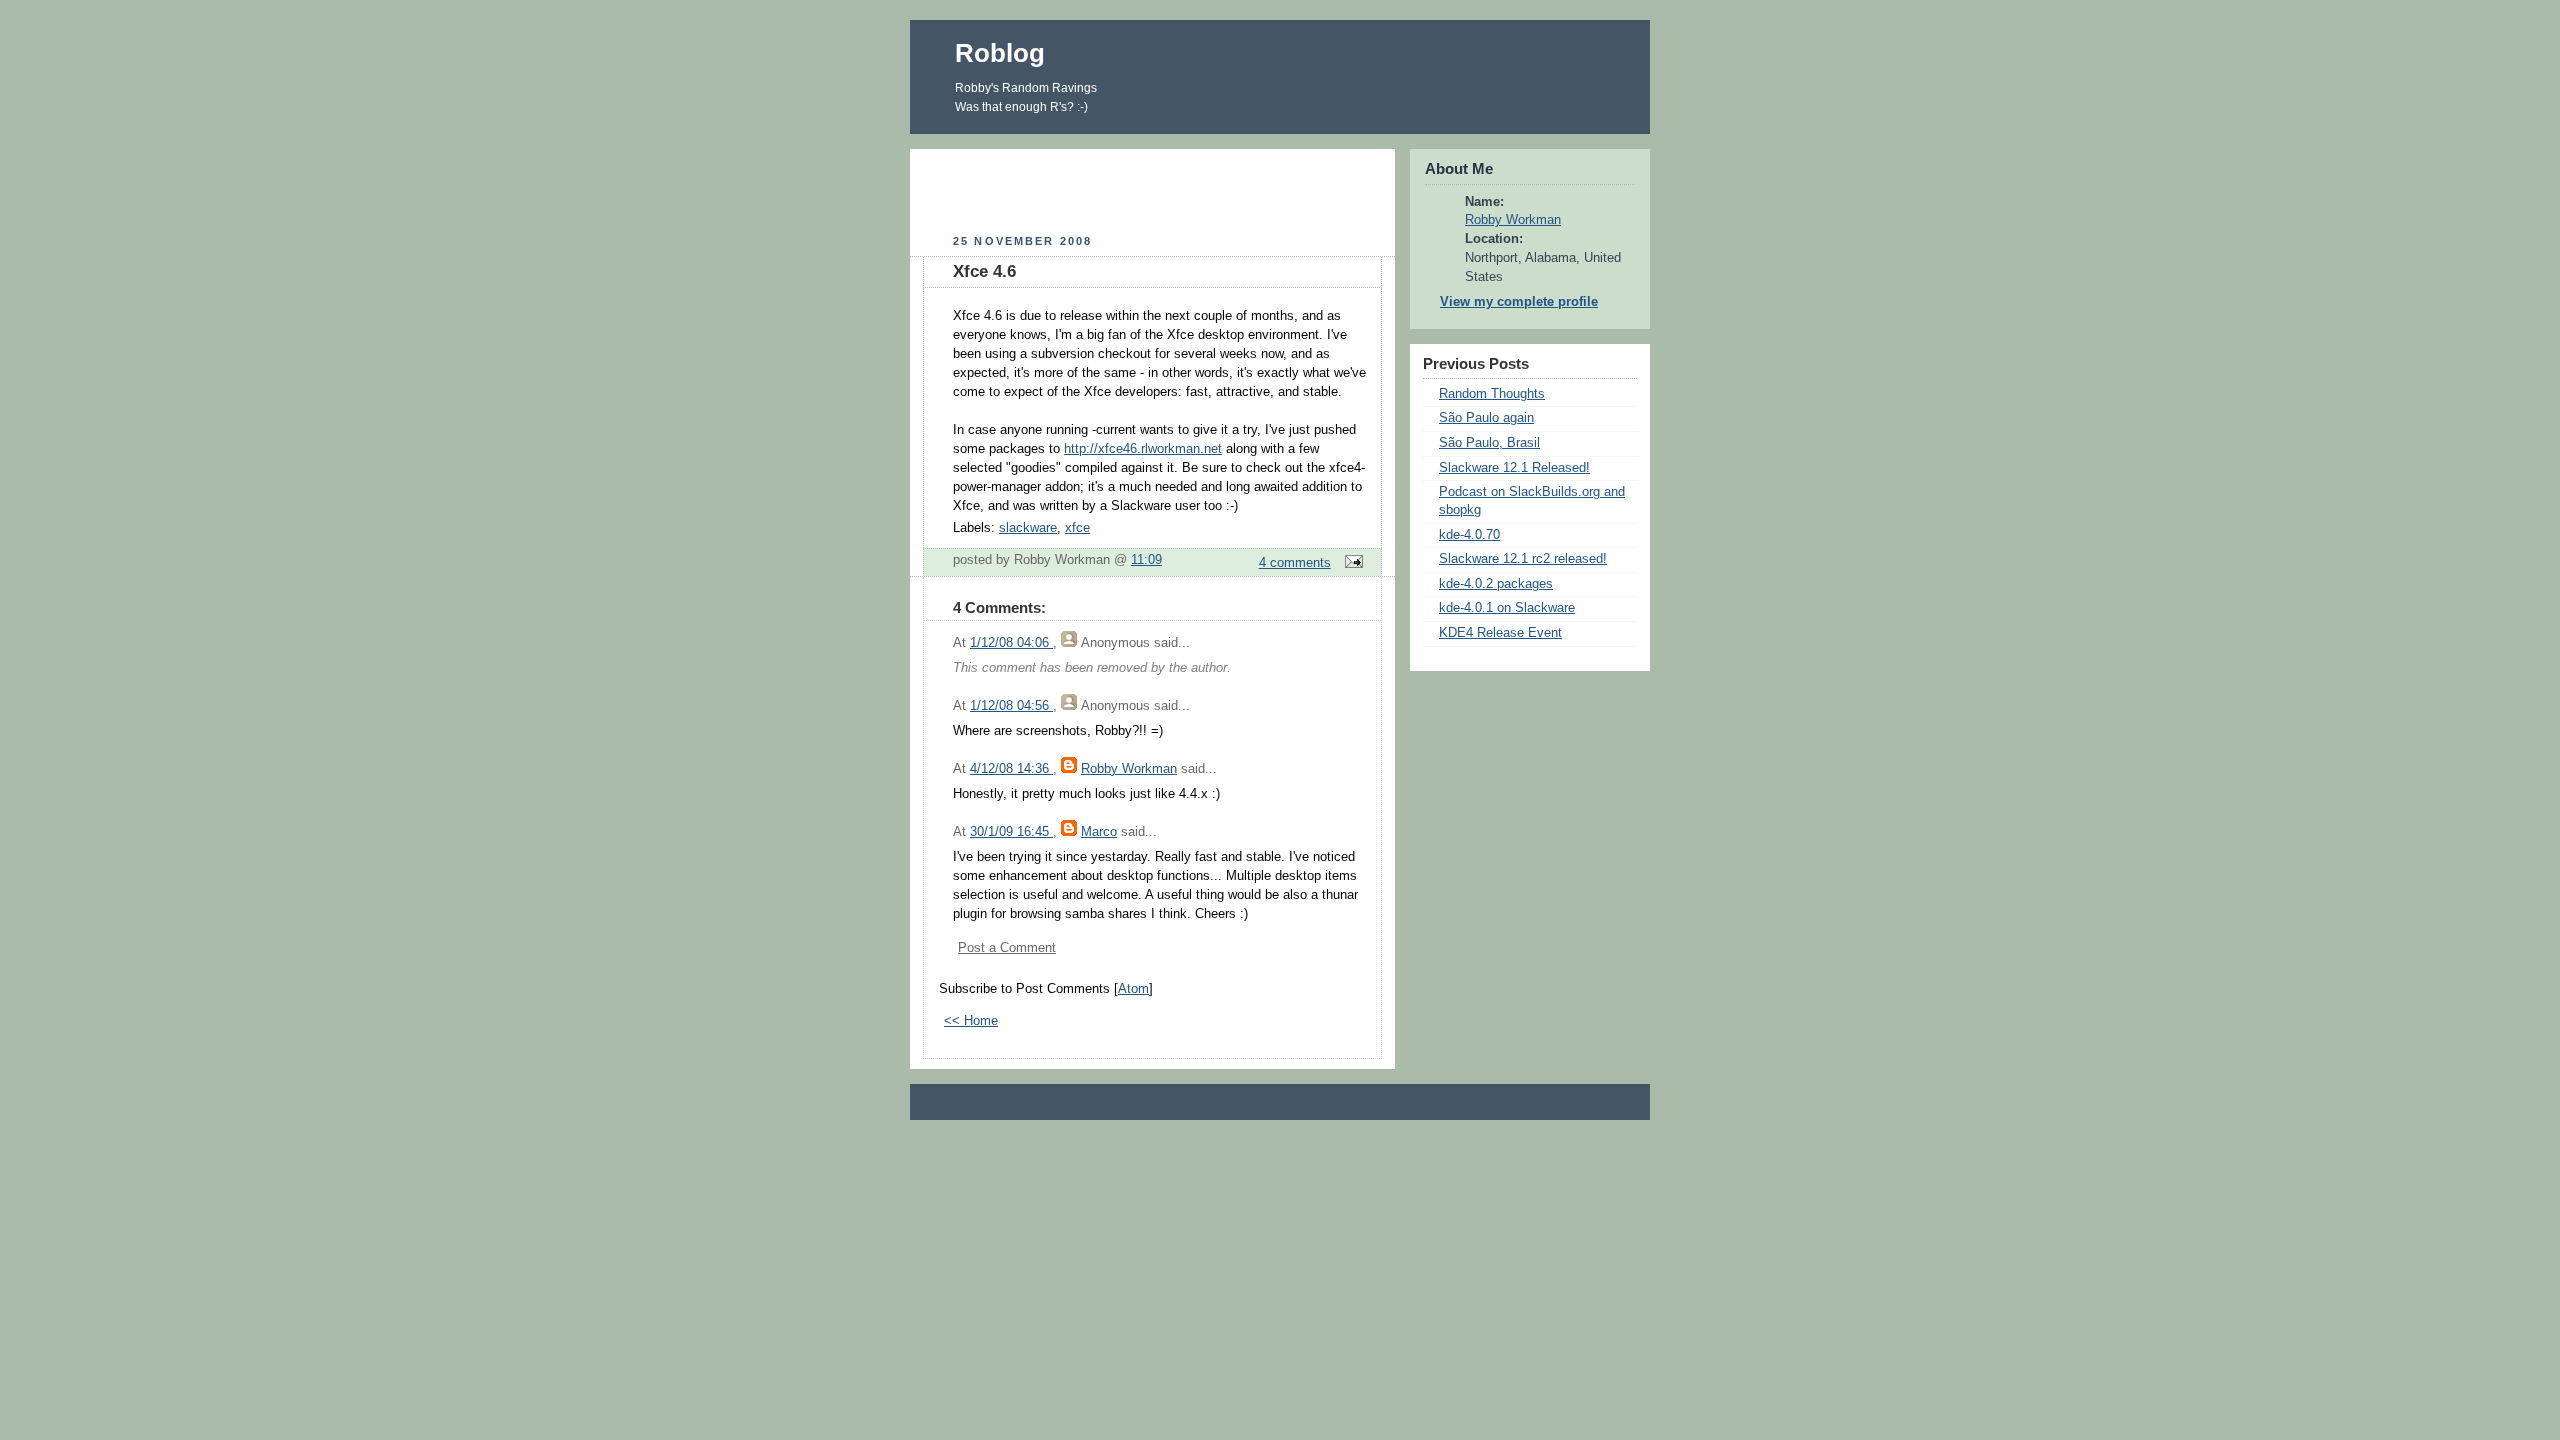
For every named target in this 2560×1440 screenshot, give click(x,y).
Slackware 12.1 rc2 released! (1523, 559)
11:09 (1146, 560)
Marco (1099, 832)
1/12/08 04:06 (1011, 643)
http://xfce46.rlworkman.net (1143, 449)
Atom (1133, 989)
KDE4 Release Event (1500, 633)
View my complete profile (1519, 302)
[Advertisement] (1153, 189)
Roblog (1000, 53)
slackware (1028, 528)
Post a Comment (1007, 948)
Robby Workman (1129, 769)
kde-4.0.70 (1469, 535)
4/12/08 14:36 (1011, 769)
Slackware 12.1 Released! (1514, 468)
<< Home (971, 1021)
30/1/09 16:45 (1011, 832)
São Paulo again (1486, 418)
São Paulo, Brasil (1489, 443)
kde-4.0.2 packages (1496, 584)
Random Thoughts (1492, 394)
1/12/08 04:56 (1011, 706)
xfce (1077, 528)
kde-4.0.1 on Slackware (1507, 608)
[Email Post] (1351, 563)
